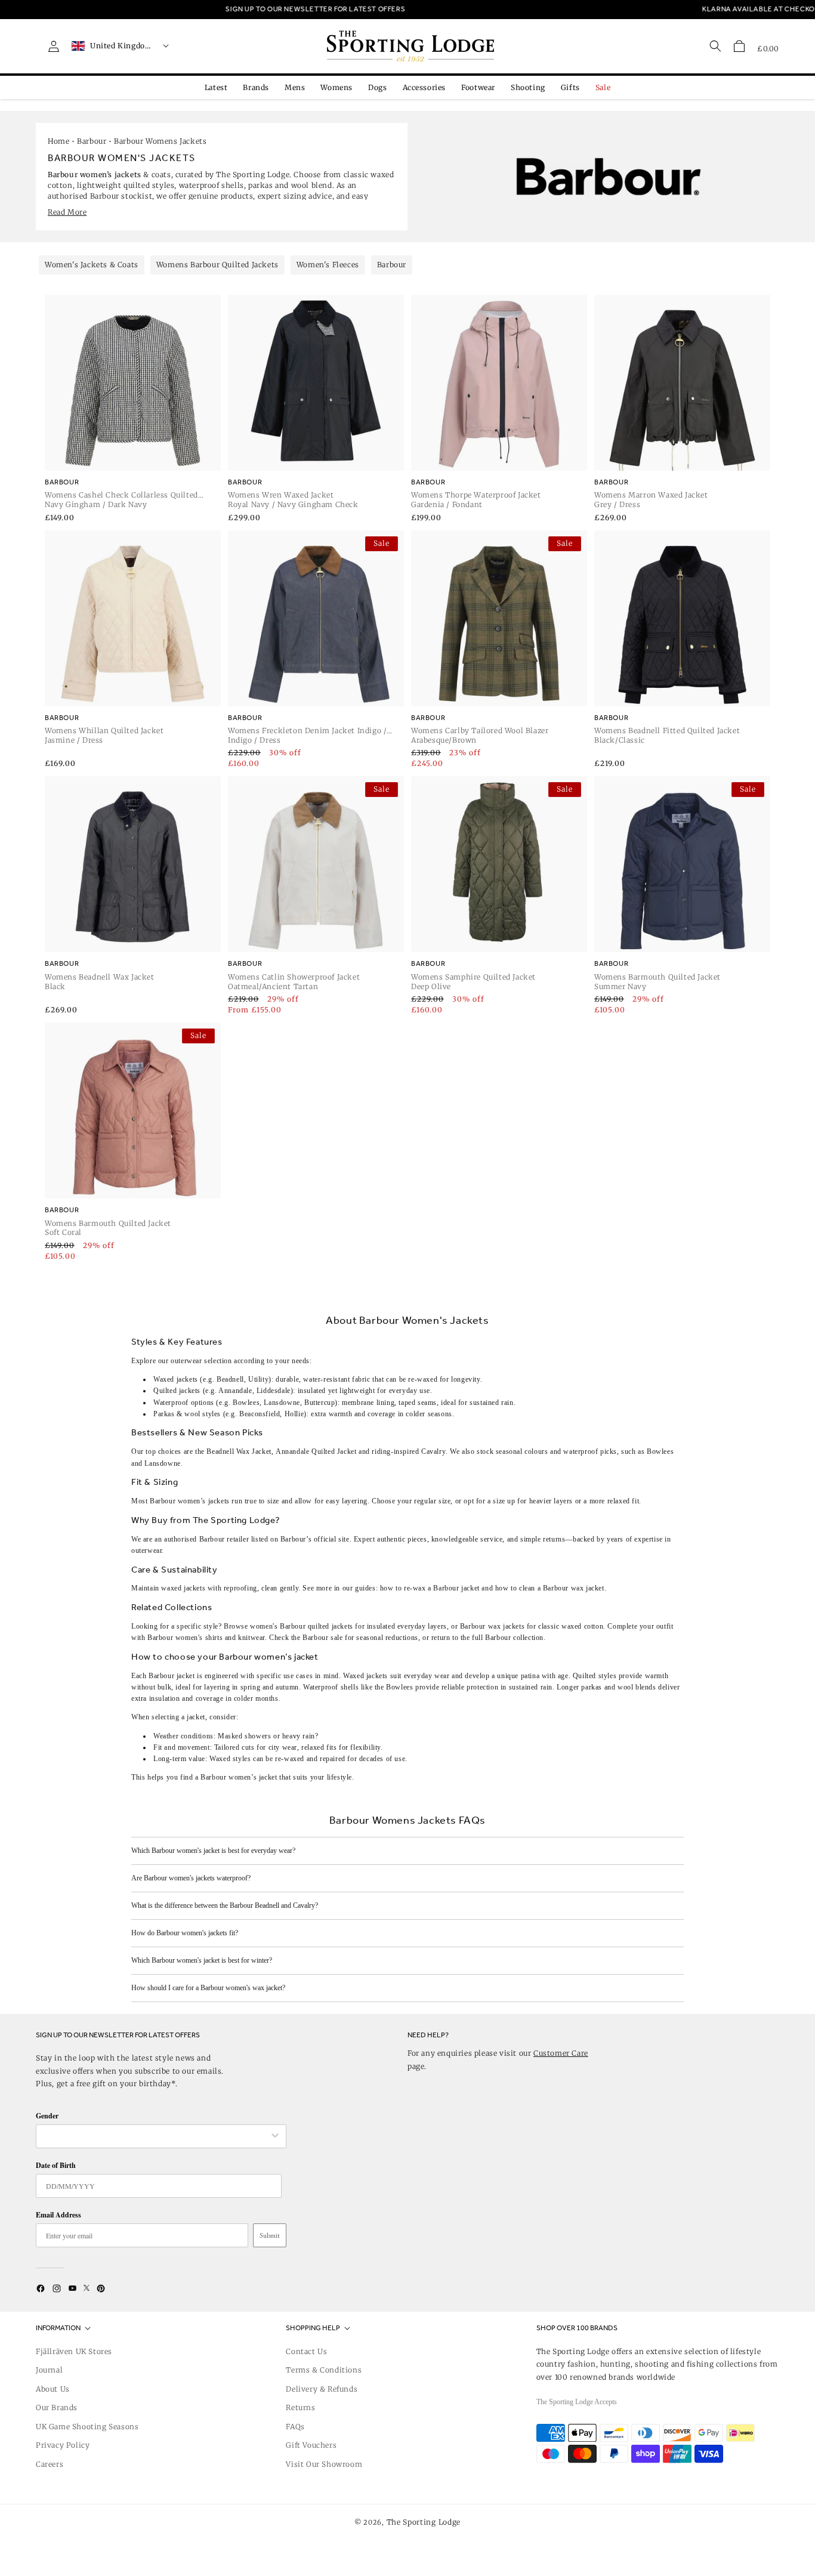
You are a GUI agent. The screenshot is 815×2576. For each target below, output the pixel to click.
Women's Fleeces (328, 265)
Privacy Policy (63, 2445)
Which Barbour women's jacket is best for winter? (202, 1960)
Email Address (58, 2215)
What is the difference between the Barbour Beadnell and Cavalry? (225, 1905)
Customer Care (561, 2053)
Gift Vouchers (311, 2445)
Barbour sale (322, 1638)
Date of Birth (56, 2165)
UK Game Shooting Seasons (87, 2427)
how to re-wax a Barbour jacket (430, 1588)
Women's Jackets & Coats (92, 265)
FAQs (295, 2427)
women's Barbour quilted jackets (302, 1626)
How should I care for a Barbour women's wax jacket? (208, 1988)
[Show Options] (275, 2136)
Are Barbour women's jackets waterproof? (191, 1878)
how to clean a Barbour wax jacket (550, 1588)
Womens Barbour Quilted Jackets (217, 265)
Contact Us (306, 2351)
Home (58, 141)
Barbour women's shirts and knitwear (206, 1638)
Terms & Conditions (324, 2370)
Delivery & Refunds (322, 2389)
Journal (49, 2370)
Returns (300, 2407)
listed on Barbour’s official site (300, 1539)
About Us (53, 2389)
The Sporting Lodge (424, 2522)
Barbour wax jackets (492, 1626)
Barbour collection (514, 1638)
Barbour (92, 141)
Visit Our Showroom (324, 2464)
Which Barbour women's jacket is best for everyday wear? (213, 1851)
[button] (739, 46)
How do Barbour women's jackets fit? (185, 1933)
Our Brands (57, 2407)
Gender (47, 2116)
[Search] (715, 46)
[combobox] (155, 2136)
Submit (270, 2235)
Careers (50, 2464)
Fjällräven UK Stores (74, 2351)
